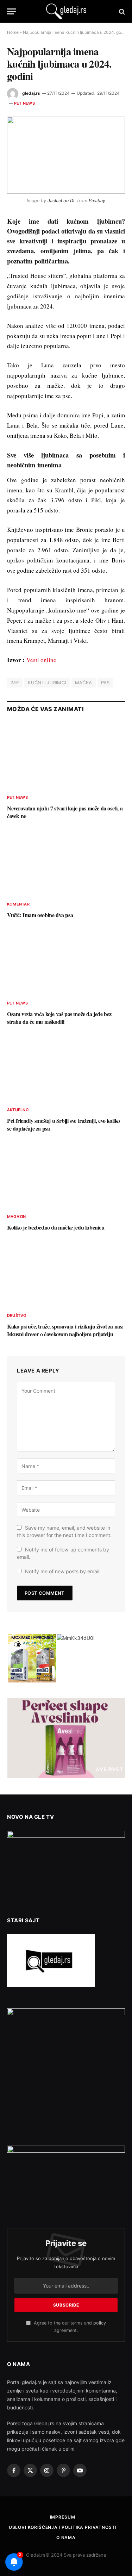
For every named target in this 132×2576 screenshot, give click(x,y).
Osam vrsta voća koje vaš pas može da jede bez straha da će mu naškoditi (59, 1018)
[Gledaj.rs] (66, 11)
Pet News (24, 103)
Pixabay (97, 201)
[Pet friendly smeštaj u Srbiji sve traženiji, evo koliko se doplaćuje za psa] (66, 1068)
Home (13, 32)
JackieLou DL (62, 201)
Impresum (63, 2517)
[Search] (121, 11)
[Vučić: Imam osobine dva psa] (66, 862)
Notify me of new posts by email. (63, 1571)
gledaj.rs (31, 93)
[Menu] (12, 11)
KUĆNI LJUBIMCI (47, 683)
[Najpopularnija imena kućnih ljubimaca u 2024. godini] (66, 155)
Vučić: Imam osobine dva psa (40, 915)
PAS (105, 683)
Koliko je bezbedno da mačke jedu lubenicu (56, 1227)
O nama (66, 2537)
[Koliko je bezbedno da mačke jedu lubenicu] (66, 1175)
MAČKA (84, 683)
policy (100, 2323)
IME (15, 683)
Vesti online (41, 660)
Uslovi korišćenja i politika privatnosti (63, 2527)
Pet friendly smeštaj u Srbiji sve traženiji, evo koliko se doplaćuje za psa (64, 1124)
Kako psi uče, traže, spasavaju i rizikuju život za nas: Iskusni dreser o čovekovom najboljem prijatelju (65, 1330)
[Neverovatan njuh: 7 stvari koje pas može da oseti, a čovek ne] (66, 755)
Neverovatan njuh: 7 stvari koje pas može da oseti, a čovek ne (65, 812)
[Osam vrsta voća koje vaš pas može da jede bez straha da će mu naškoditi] (66, 961)
